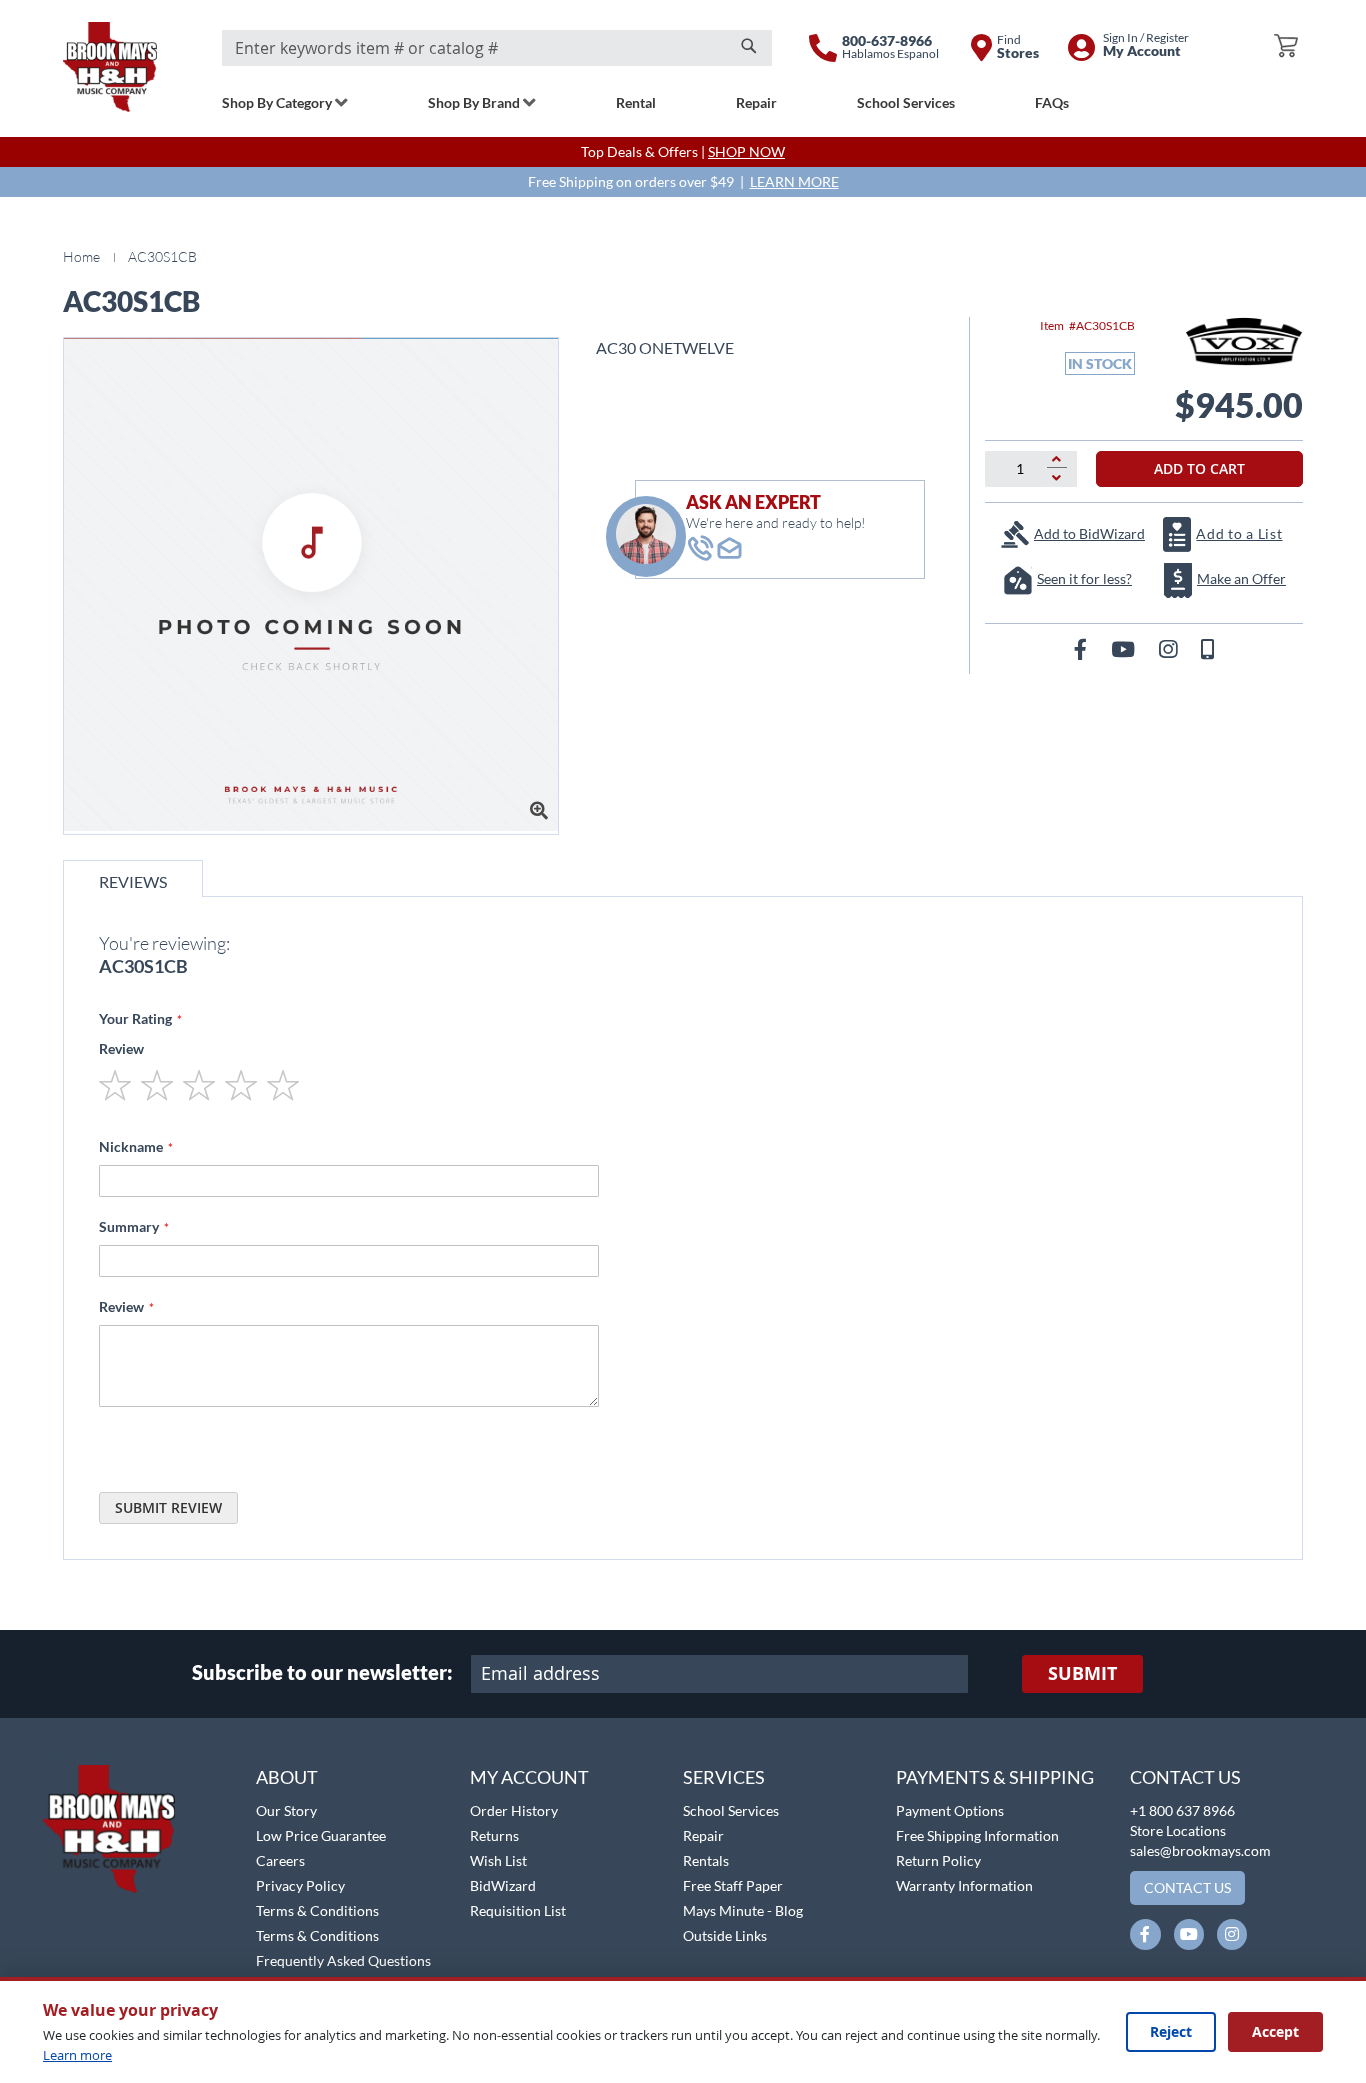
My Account (529, 1777)
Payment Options (950, 1810)
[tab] (133, 878)
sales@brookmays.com (1200, 1850)
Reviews (133, 881)
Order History (514, 1810)
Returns (494, 1835)
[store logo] (110, 67)
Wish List (498, 1860)
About (287, 1777)
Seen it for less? (1084, 578)
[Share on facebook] (1082, 648)
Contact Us (1185, 1777)
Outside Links (725, 1935)
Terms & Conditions (317, 1910)
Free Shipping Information (977, 1835)
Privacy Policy (300, 1885)
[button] (67, 1754)
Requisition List (518, 1910)
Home (81, 256)
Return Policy (938, 1860)
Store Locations (1178, 1830)
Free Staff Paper (733, 1885)
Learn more (77, 2055)
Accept (1275, 2031)
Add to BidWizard (1089, 533)
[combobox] (497, 48)
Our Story (286, 1810)
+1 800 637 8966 (1182, 1810)
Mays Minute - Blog (743, 1910)
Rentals (706, 1860)
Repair (703, 1835)
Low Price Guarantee (321, 1835)
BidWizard (503, 1885)
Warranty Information (964, 1885)
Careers (280, 1860)
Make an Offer (1241, 578)
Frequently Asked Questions (343, 1960)
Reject (1171, 2031)
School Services (731, 1810)
